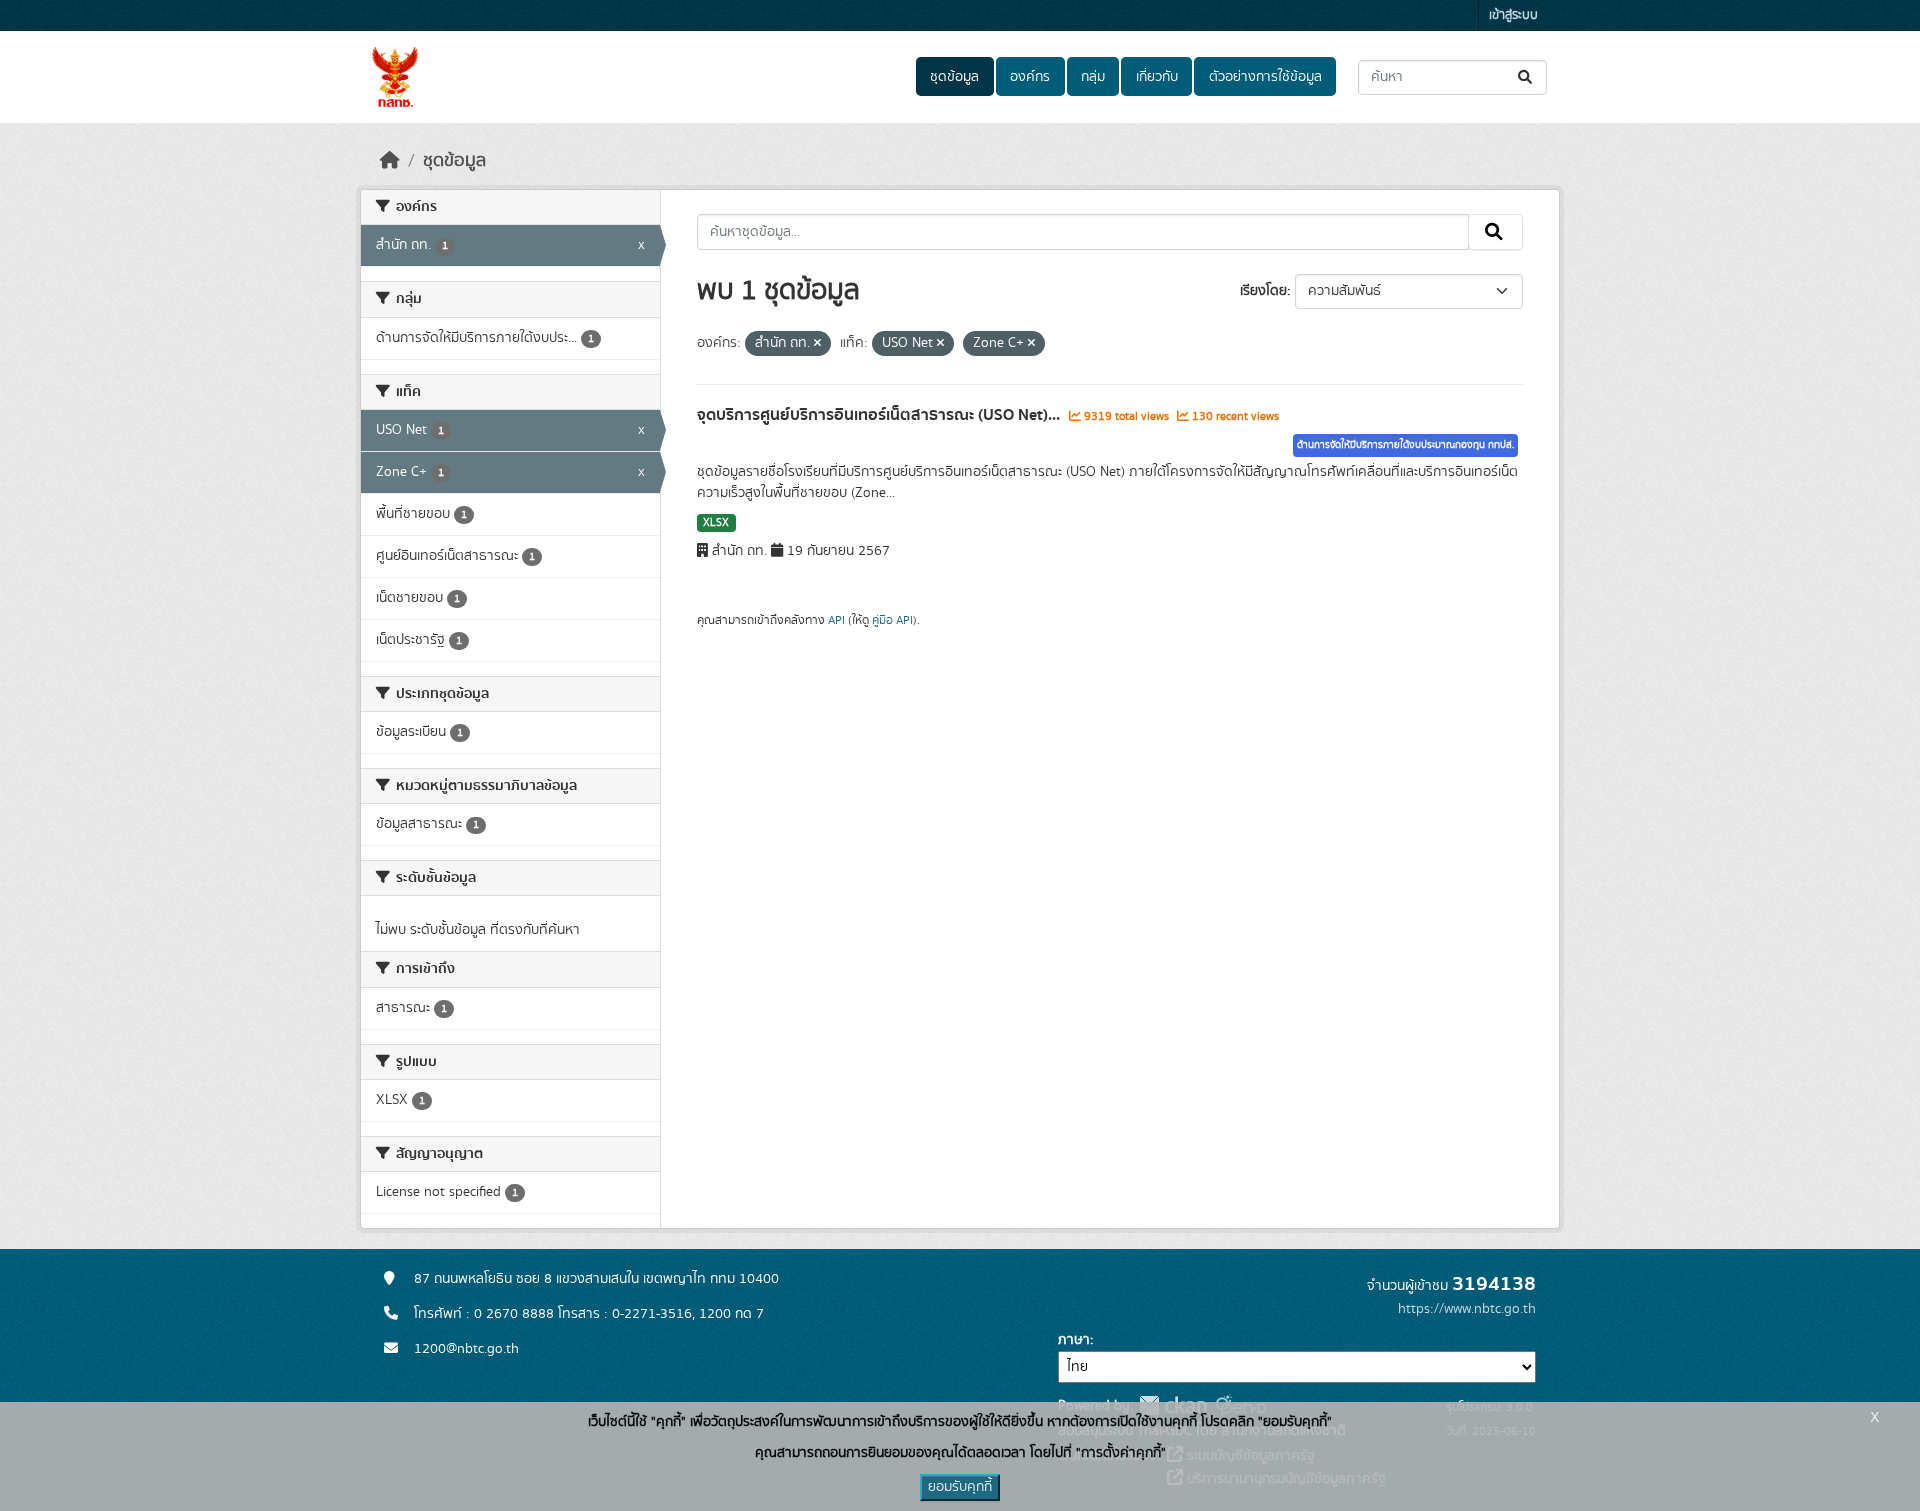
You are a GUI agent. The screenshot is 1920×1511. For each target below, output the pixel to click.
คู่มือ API (892, 620)
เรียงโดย (1263, 291)
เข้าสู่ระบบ (1513, 15)
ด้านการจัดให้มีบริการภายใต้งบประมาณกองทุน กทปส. (1405, 445)
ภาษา (1074, 1340)
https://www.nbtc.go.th (1467, 1309)
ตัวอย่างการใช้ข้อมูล (1265, 77)
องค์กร (1030, 77)
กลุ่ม (1093, 77)
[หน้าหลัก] (390, 161)
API (836, 620)
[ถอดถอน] (817, 344)
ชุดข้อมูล (954, 77)
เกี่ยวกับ (1157, 77)
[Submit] (1526, 77)
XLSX (716, 523)
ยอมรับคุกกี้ (960, 1487)
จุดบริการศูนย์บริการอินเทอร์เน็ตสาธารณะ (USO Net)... (880, 415)
